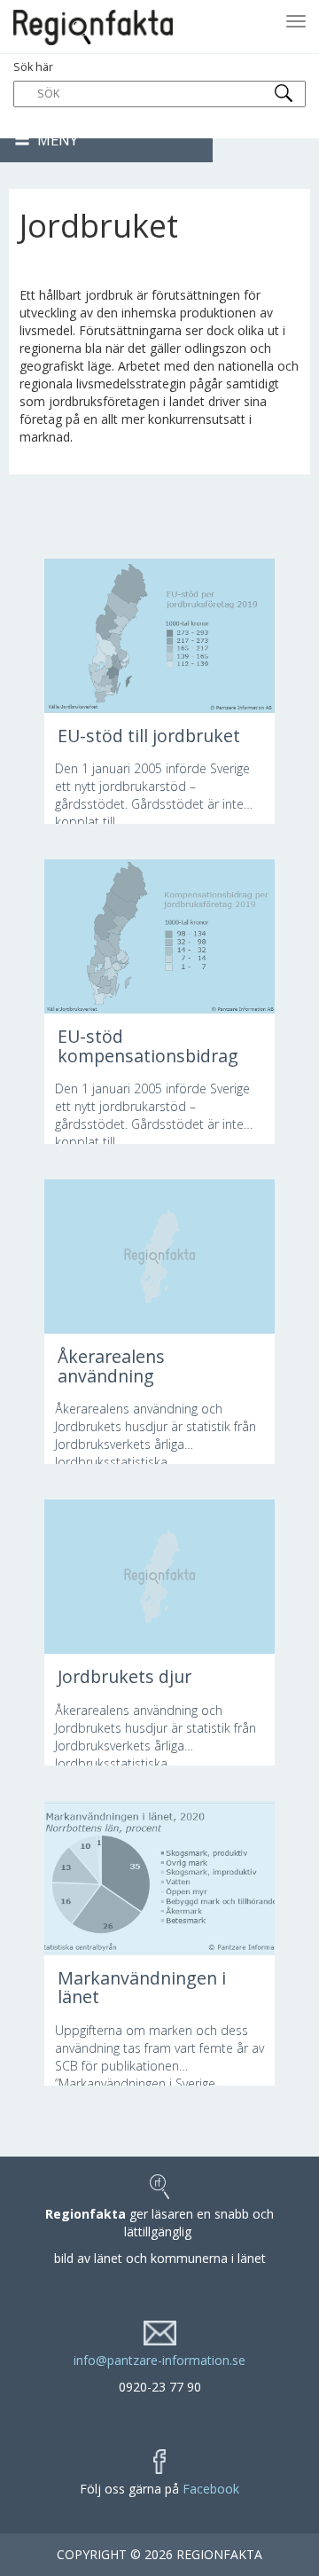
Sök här (33, 67)
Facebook (211, 2489)
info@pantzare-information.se (159, 2360)
